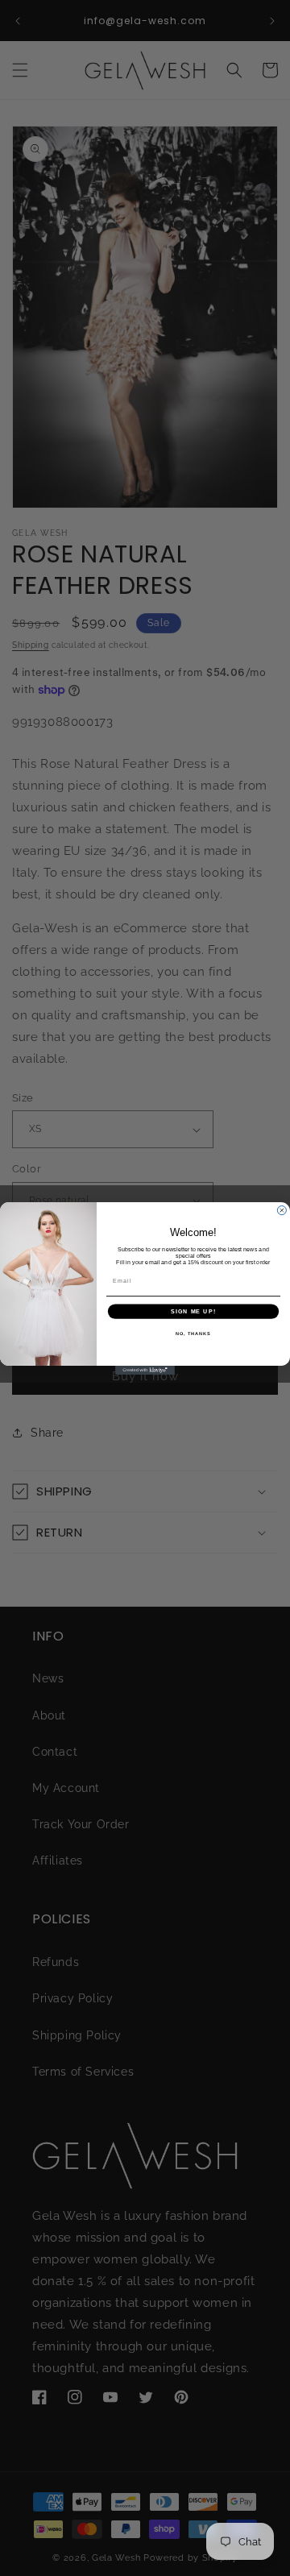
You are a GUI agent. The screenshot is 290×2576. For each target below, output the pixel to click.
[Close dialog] (282, 1210)
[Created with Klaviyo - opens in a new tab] (145, 1370)
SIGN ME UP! (193, 1311)
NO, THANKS (193, 1333)
